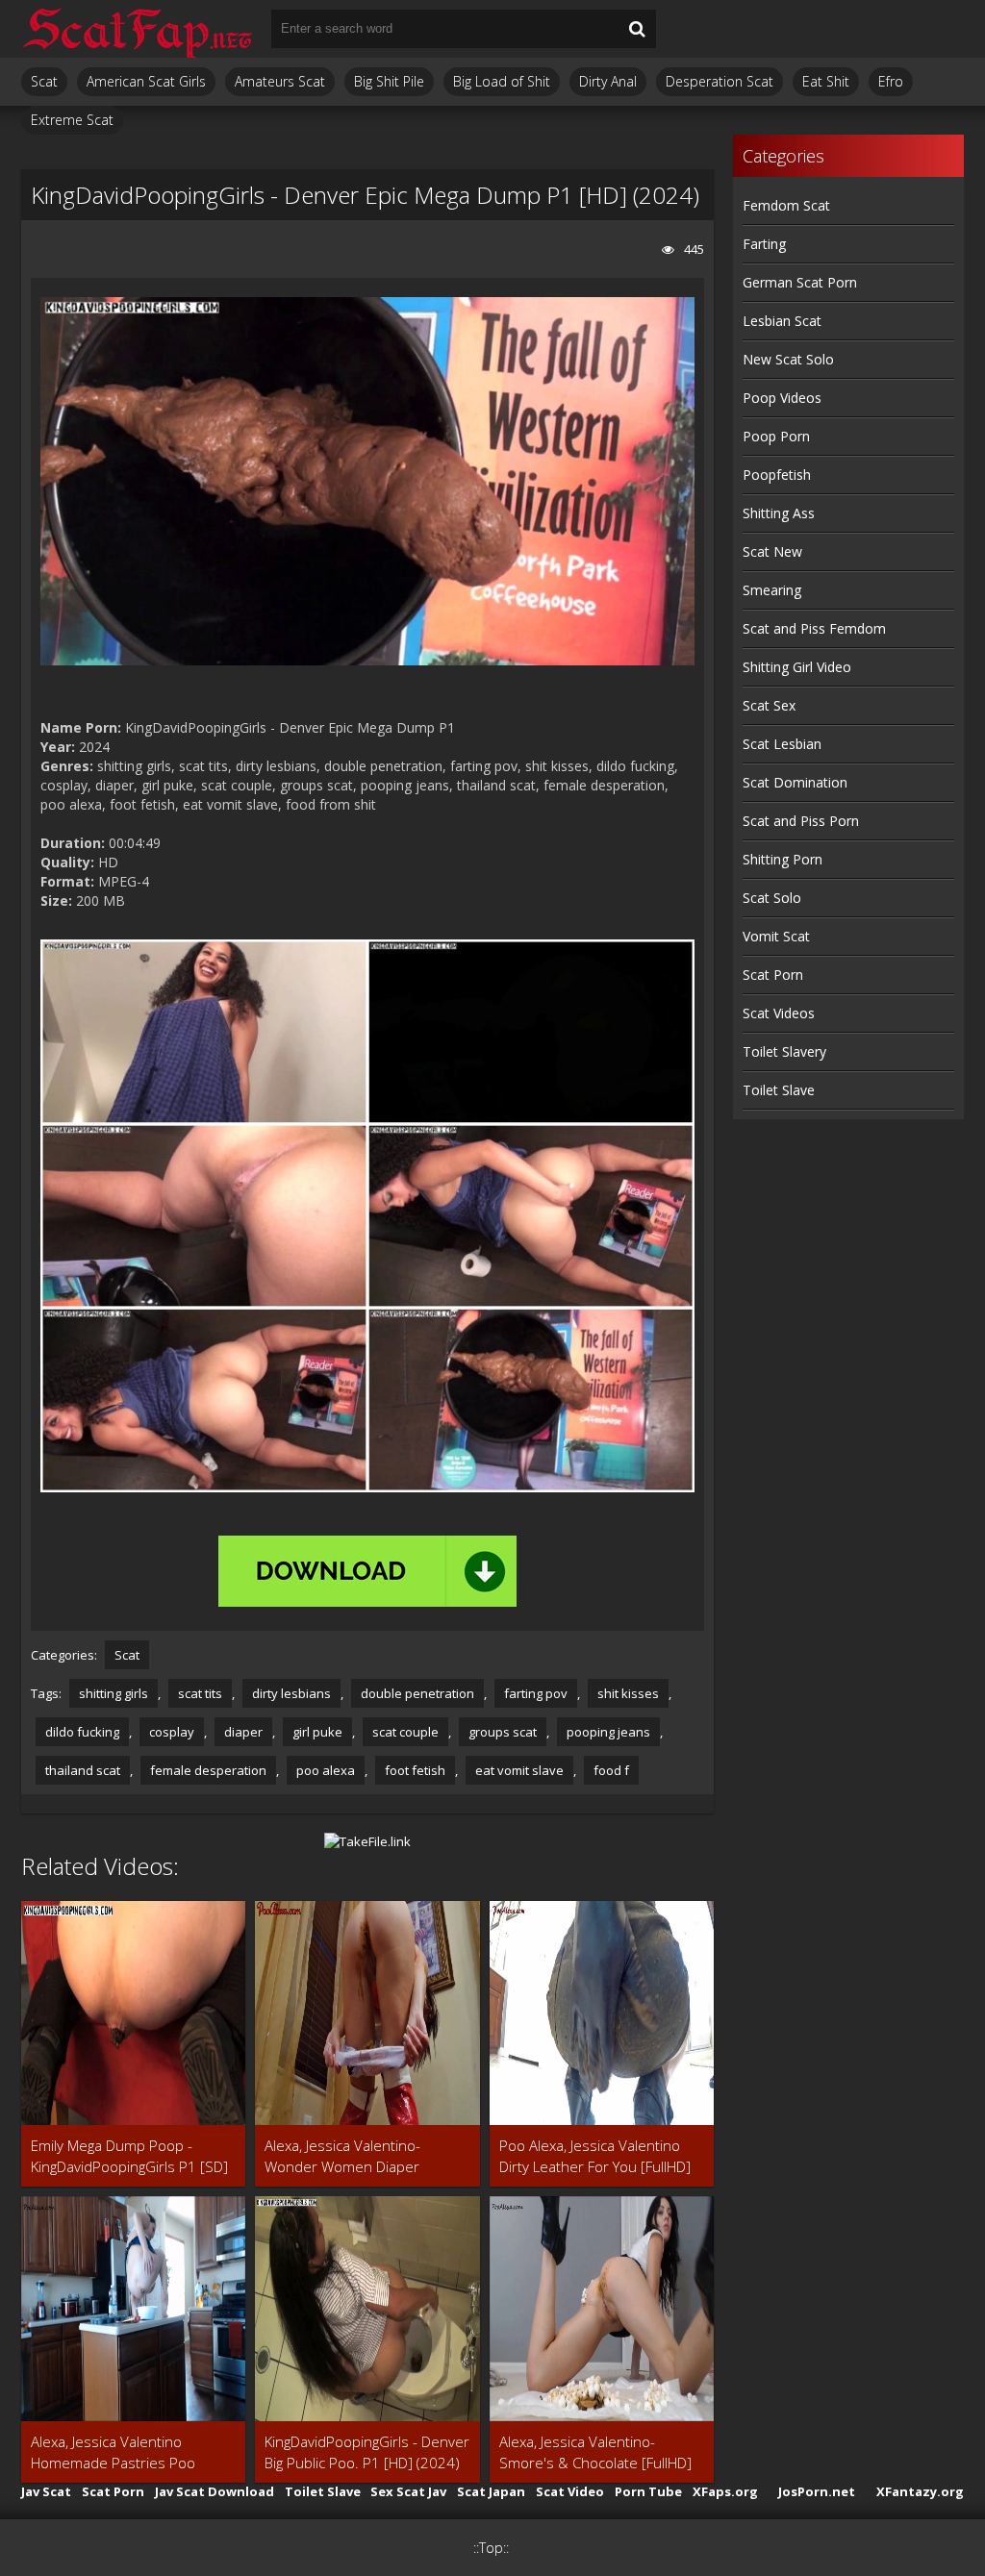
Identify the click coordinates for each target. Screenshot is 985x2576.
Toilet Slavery (784, 1051)
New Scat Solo (788, 359)
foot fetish (415, 1770)
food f (611, 1770)
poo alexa (326, 1770)
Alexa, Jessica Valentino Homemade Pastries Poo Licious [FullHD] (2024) (113, 2452)
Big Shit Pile (389, 81)
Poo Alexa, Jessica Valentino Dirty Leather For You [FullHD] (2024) (595, 2156)
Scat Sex (769, 705)
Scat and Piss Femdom (814, 628)
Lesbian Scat (782, 321)
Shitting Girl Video (797, 667)
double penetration (417, 1693)
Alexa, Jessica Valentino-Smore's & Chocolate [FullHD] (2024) (595, 2452)
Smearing (772, 590)
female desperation (208, 1770)
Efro (891, 81)
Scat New (772, 551)
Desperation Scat (720, 81)
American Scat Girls (146, 81)
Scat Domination (795, 782)
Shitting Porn (783, 859)
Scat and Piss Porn (801, 821)
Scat (44, 81)
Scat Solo (772, 898)
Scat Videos (779, 1013)
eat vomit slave (519, 1770)
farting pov (536, 1693)
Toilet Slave (779, 1090)
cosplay (172, 1732)
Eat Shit (826, 81)
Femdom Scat (786, 205)
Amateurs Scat (280, 81)
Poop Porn (776, 436)
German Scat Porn (800, 282)
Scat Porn (773, 975)
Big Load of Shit (502, 81)
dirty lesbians (291, 1693)
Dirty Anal (608, 81)
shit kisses (628, 1693)
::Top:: (491, 2548)
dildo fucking (82, 1732)
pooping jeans (608, 1732)
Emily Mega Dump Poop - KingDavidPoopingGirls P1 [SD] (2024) (129, 2156)
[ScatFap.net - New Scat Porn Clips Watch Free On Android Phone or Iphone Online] (137, 29)
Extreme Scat (72, 120)
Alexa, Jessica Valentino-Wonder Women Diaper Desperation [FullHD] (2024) (356, 2156)
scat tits (200, 1693)
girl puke (317, 1732)
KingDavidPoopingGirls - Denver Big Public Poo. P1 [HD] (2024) (367, 2452)
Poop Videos (782, 398)
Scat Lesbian (782, 744)
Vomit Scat (776, 936)
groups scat (503, 1732)
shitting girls (114, 1693)
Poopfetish (777, 475)
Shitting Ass (779, 513)
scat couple (405, 1732)
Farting (764, 244)
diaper (243, 1732)
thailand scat (83, 1770)
